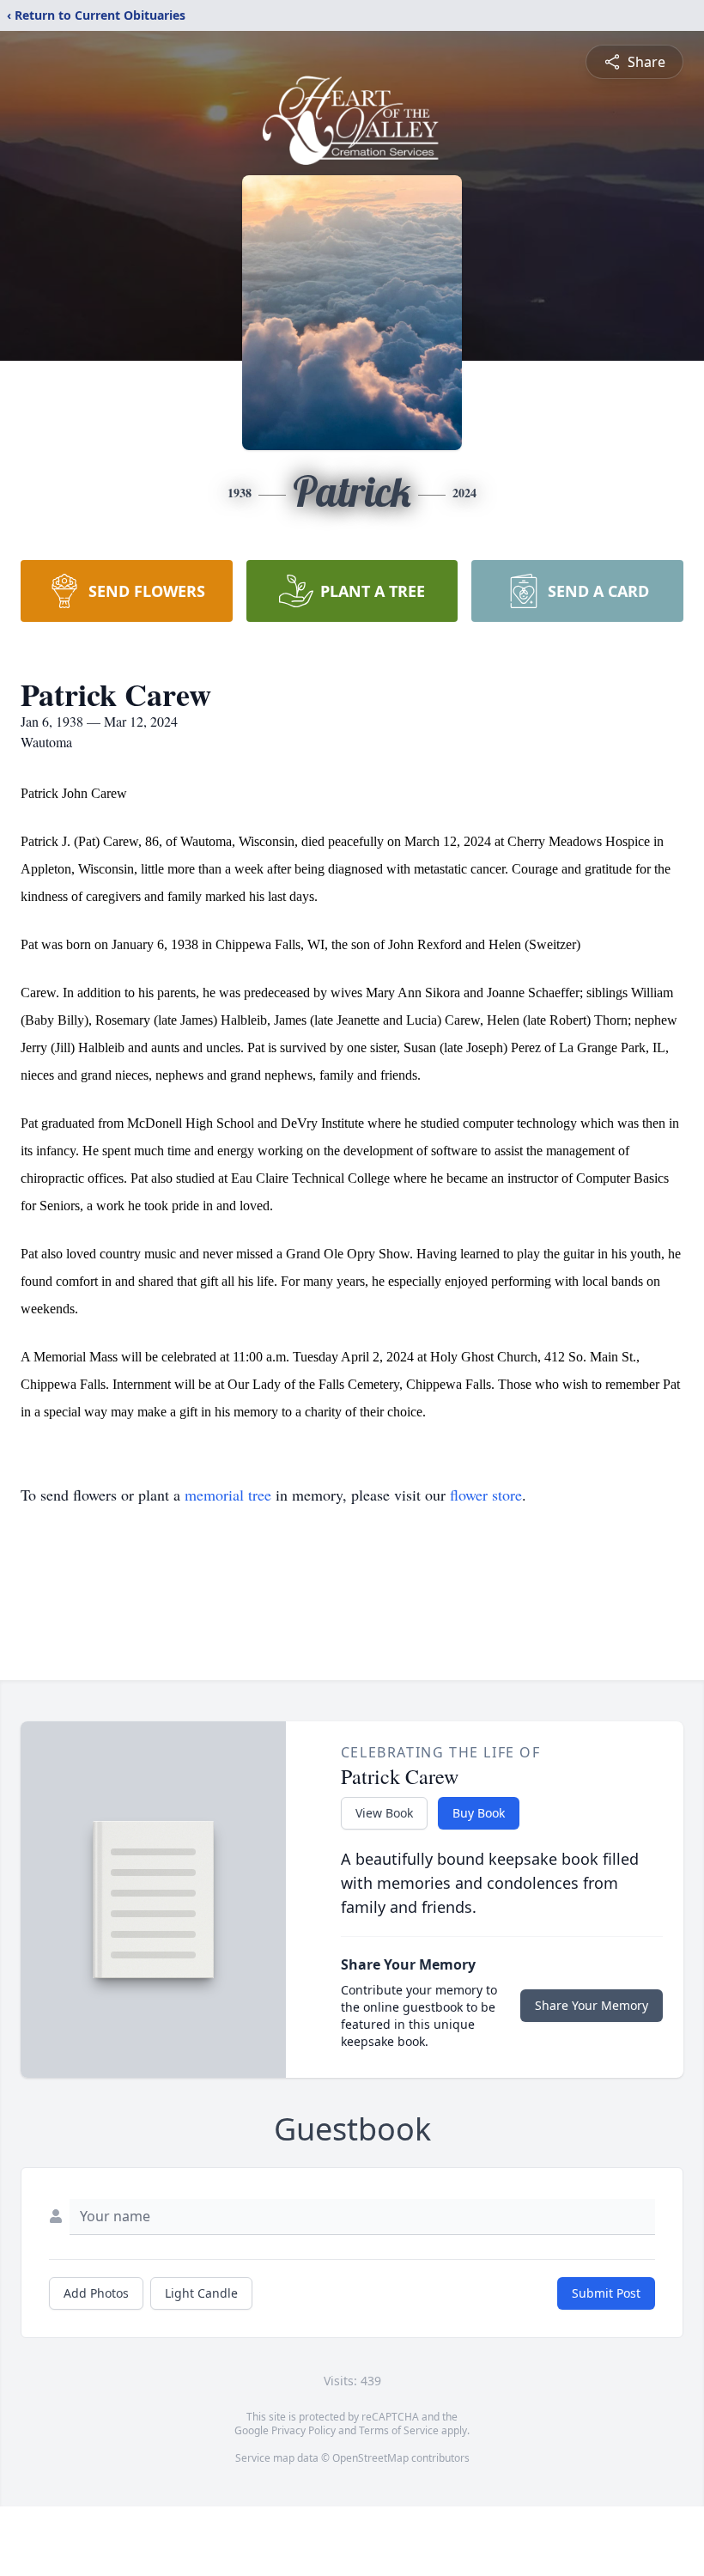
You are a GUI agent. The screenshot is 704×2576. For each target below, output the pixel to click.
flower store (486, 1495)
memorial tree (228, 1495)
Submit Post (606, 2293)
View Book (384, 1813)
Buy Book (479, 1813)
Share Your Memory (592, 2005)
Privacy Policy (303, 2430)
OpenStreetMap (370, 2458)
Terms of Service (399, 2430)
